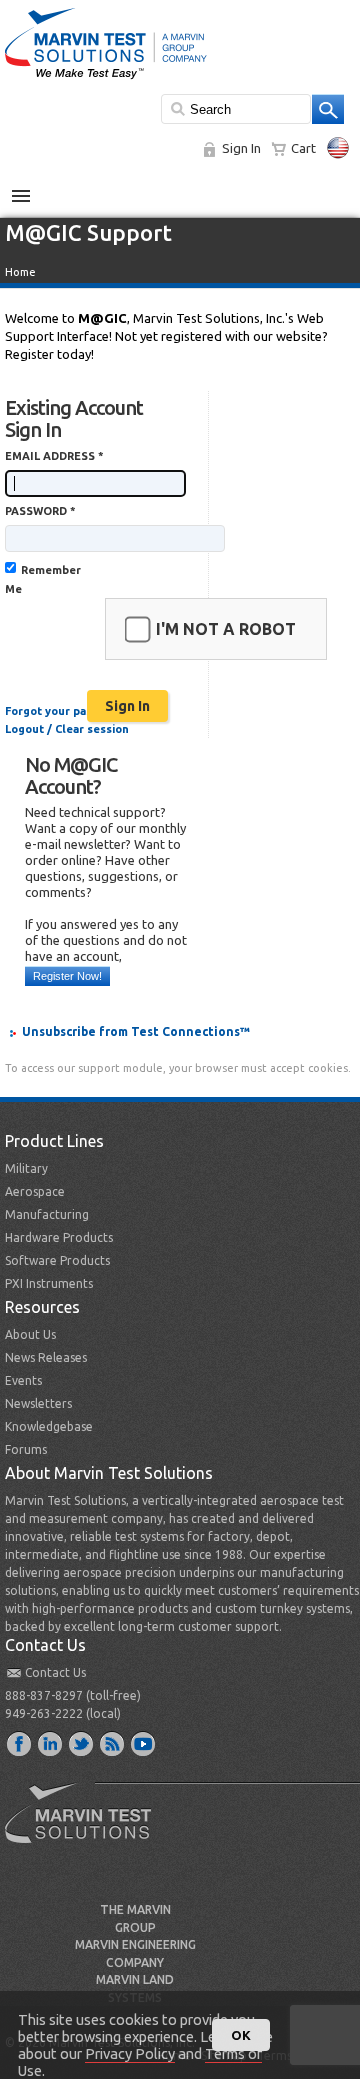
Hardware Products (59, 1237)
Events (23, 1380)
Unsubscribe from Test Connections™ (136, 1031)
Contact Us (55, 1672)
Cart (303, 148)
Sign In (241, 148)
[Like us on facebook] (20, 1743)
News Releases (46, 1357)
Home (20, 272)
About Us (30, 1334)
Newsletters (38, 1403)
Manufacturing (47, 1214)
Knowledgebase (49, 1426)
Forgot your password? (68, 711)
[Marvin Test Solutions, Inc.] (106, 80)
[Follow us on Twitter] (82, 1743)
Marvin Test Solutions (86, 1828)
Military (26, 1168)
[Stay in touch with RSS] (113, 1743)
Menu (31, 188)
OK (241, 2035)
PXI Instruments (49, 1283)
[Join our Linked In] (51, 1743)
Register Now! (67, 976)
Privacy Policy (130, 2053)
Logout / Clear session (67, 729)
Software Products (57, 1260)
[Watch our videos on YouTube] (144, 1743)
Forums (26, 1449)
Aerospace (35, 1191)
